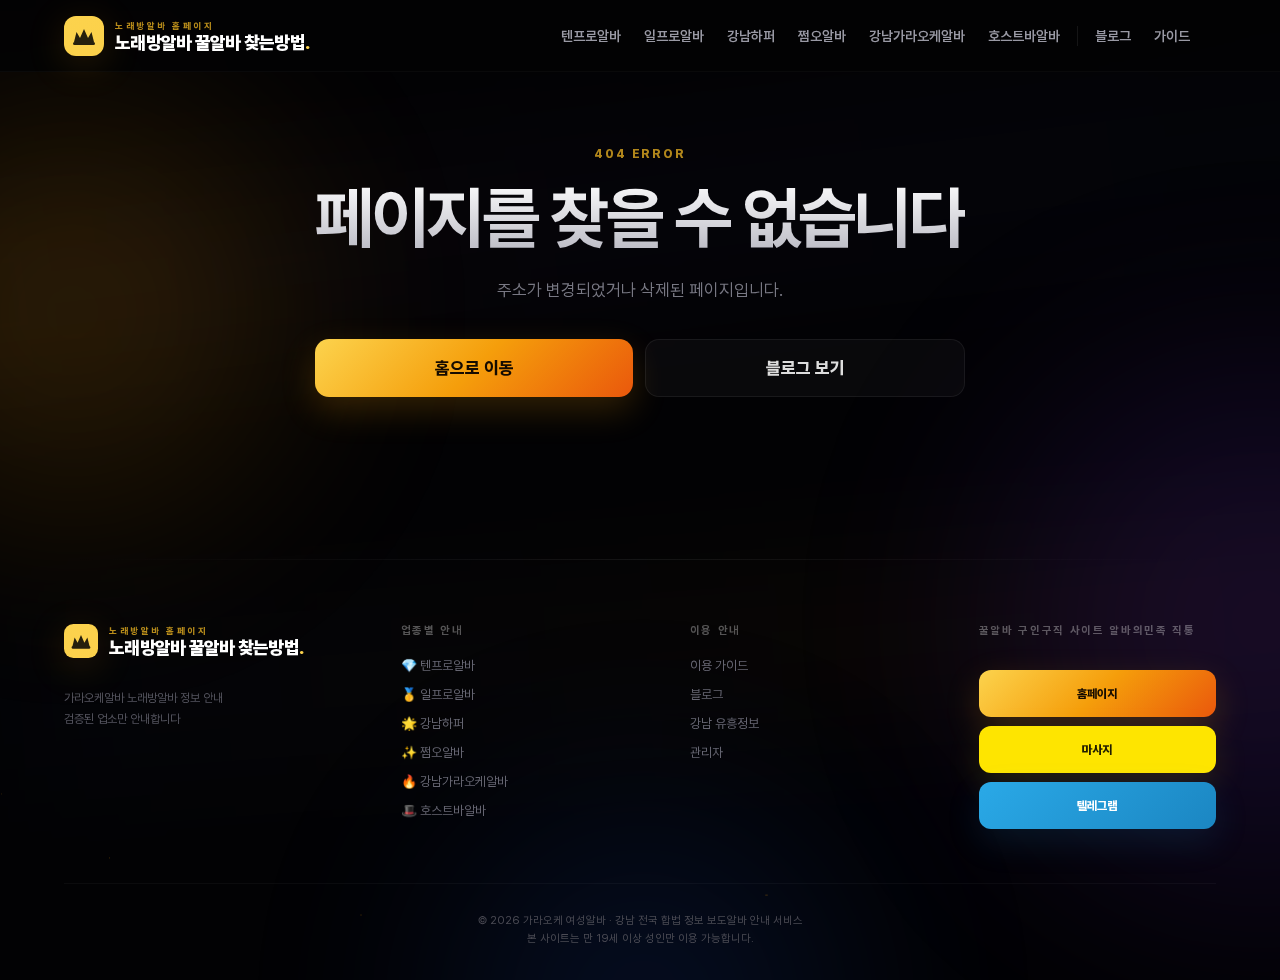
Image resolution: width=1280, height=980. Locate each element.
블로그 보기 (805, 368)
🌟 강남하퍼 (432, 723)
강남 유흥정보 (724, 723)
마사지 (1097, 750)
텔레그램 (1097, 806)
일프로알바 (674, 36)
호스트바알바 (1024, 36)
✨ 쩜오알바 (432, 752)
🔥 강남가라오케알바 (454, 781)
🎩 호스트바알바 (443, 810)
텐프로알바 (591, 36)
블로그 (1113, 36)
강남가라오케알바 (917, 36)
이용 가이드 (719, 665)
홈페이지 (1097, 694)
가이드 (1172, 36)
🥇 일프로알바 (438, 694)
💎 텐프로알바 (438, 665)
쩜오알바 (822, 36)
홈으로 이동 (474, 368)
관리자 (706, 752)
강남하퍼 (751, 36)
